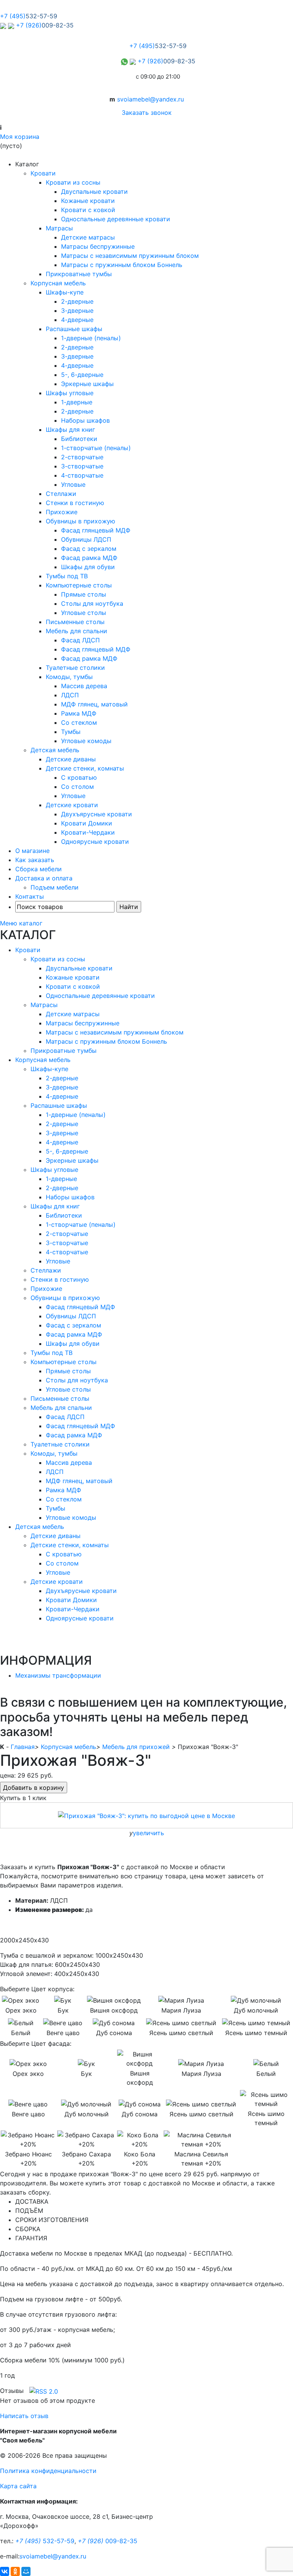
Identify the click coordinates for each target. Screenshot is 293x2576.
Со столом (77, 787)
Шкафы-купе (65, 292)
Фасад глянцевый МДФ (96, 530)
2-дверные (77, 301)
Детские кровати (72, 805)
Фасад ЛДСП (80, 640)
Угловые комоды (86, 741)
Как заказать (35, 860)
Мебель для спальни (76, 631)
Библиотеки (79, 439)
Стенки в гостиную (75, 503)
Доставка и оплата (44, 878)
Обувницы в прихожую (80, 521)
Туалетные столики (75, 668)
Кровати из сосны (73, 182)
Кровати (43, 173)
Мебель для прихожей (136, 1747)
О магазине (32, 851)
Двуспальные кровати (94, 191)
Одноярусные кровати (95, 842)
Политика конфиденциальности (48, 2471)
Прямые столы (84, 594)
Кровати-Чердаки (88, 832)
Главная (23, 1747)
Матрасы (59, 228)
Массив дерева (84, 686)
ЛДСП (70, 695)
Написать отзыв (24, 2416)
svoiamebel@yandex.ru (151, 99)
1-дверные (77, 402)
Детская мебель (55, 750)
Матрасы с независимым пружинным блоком (130, 256)
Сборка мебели (39, 869)
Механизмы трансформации (58, 1675)
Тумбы (71, 732)
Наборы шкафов (85, 420)
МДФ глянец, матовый (94, 704)
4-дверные (77, 320)
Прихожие (62, 512)
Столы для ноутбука (92, 603)
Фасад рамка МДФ (89, 558)
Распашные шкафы (74, 329)
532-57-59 (45, 2541)
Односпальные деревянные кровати (116, 219)
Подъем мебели (55, 887)
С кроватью (79, 777)
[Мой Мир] (26, 2571)
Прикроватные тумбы (79, 274)
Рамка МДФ (79, 713)
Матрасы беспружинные (98, 246)
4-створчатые (82, 475)
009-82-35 (108, 2541)
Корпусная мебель (58, 283)
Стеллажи (61, 494)
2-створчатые (82, 457)
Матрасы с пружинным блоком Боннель (122, 265)
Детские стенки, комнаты (85, 768)
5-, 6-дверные (82, 375)
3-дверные (77, 311)
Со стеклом (79, 722)
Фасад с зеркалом (89, 549)
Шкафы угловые (70, 393)
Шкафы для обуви (88, 567)
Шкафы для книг (70, 430)
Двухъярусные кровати (97, 814)
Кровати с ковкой (88, 210)
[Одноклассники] (15, 2571)
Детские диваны (71, 759)
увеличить (148, 1833)
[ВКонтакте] (5, 2571)
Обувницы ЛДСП (86, 539)
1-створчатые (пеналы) (96, 448)
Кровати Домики (87, 823)
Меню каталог (21, 923)
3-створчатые (82, 466)
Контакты (30, 896)
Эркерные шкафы (87, 384)
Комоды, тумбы (69, 677)
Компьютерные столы (79, 585)
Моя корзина (20, 137)
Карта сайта (18, 2486)
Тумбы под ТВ (67, 576)
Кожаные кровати (88, 201)
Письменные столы (75, 622)
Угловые (73, 484)
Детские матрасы (88, 237)
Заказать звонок (147, 113)
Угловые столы (84, 613)
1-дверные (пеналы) (91, 338)
